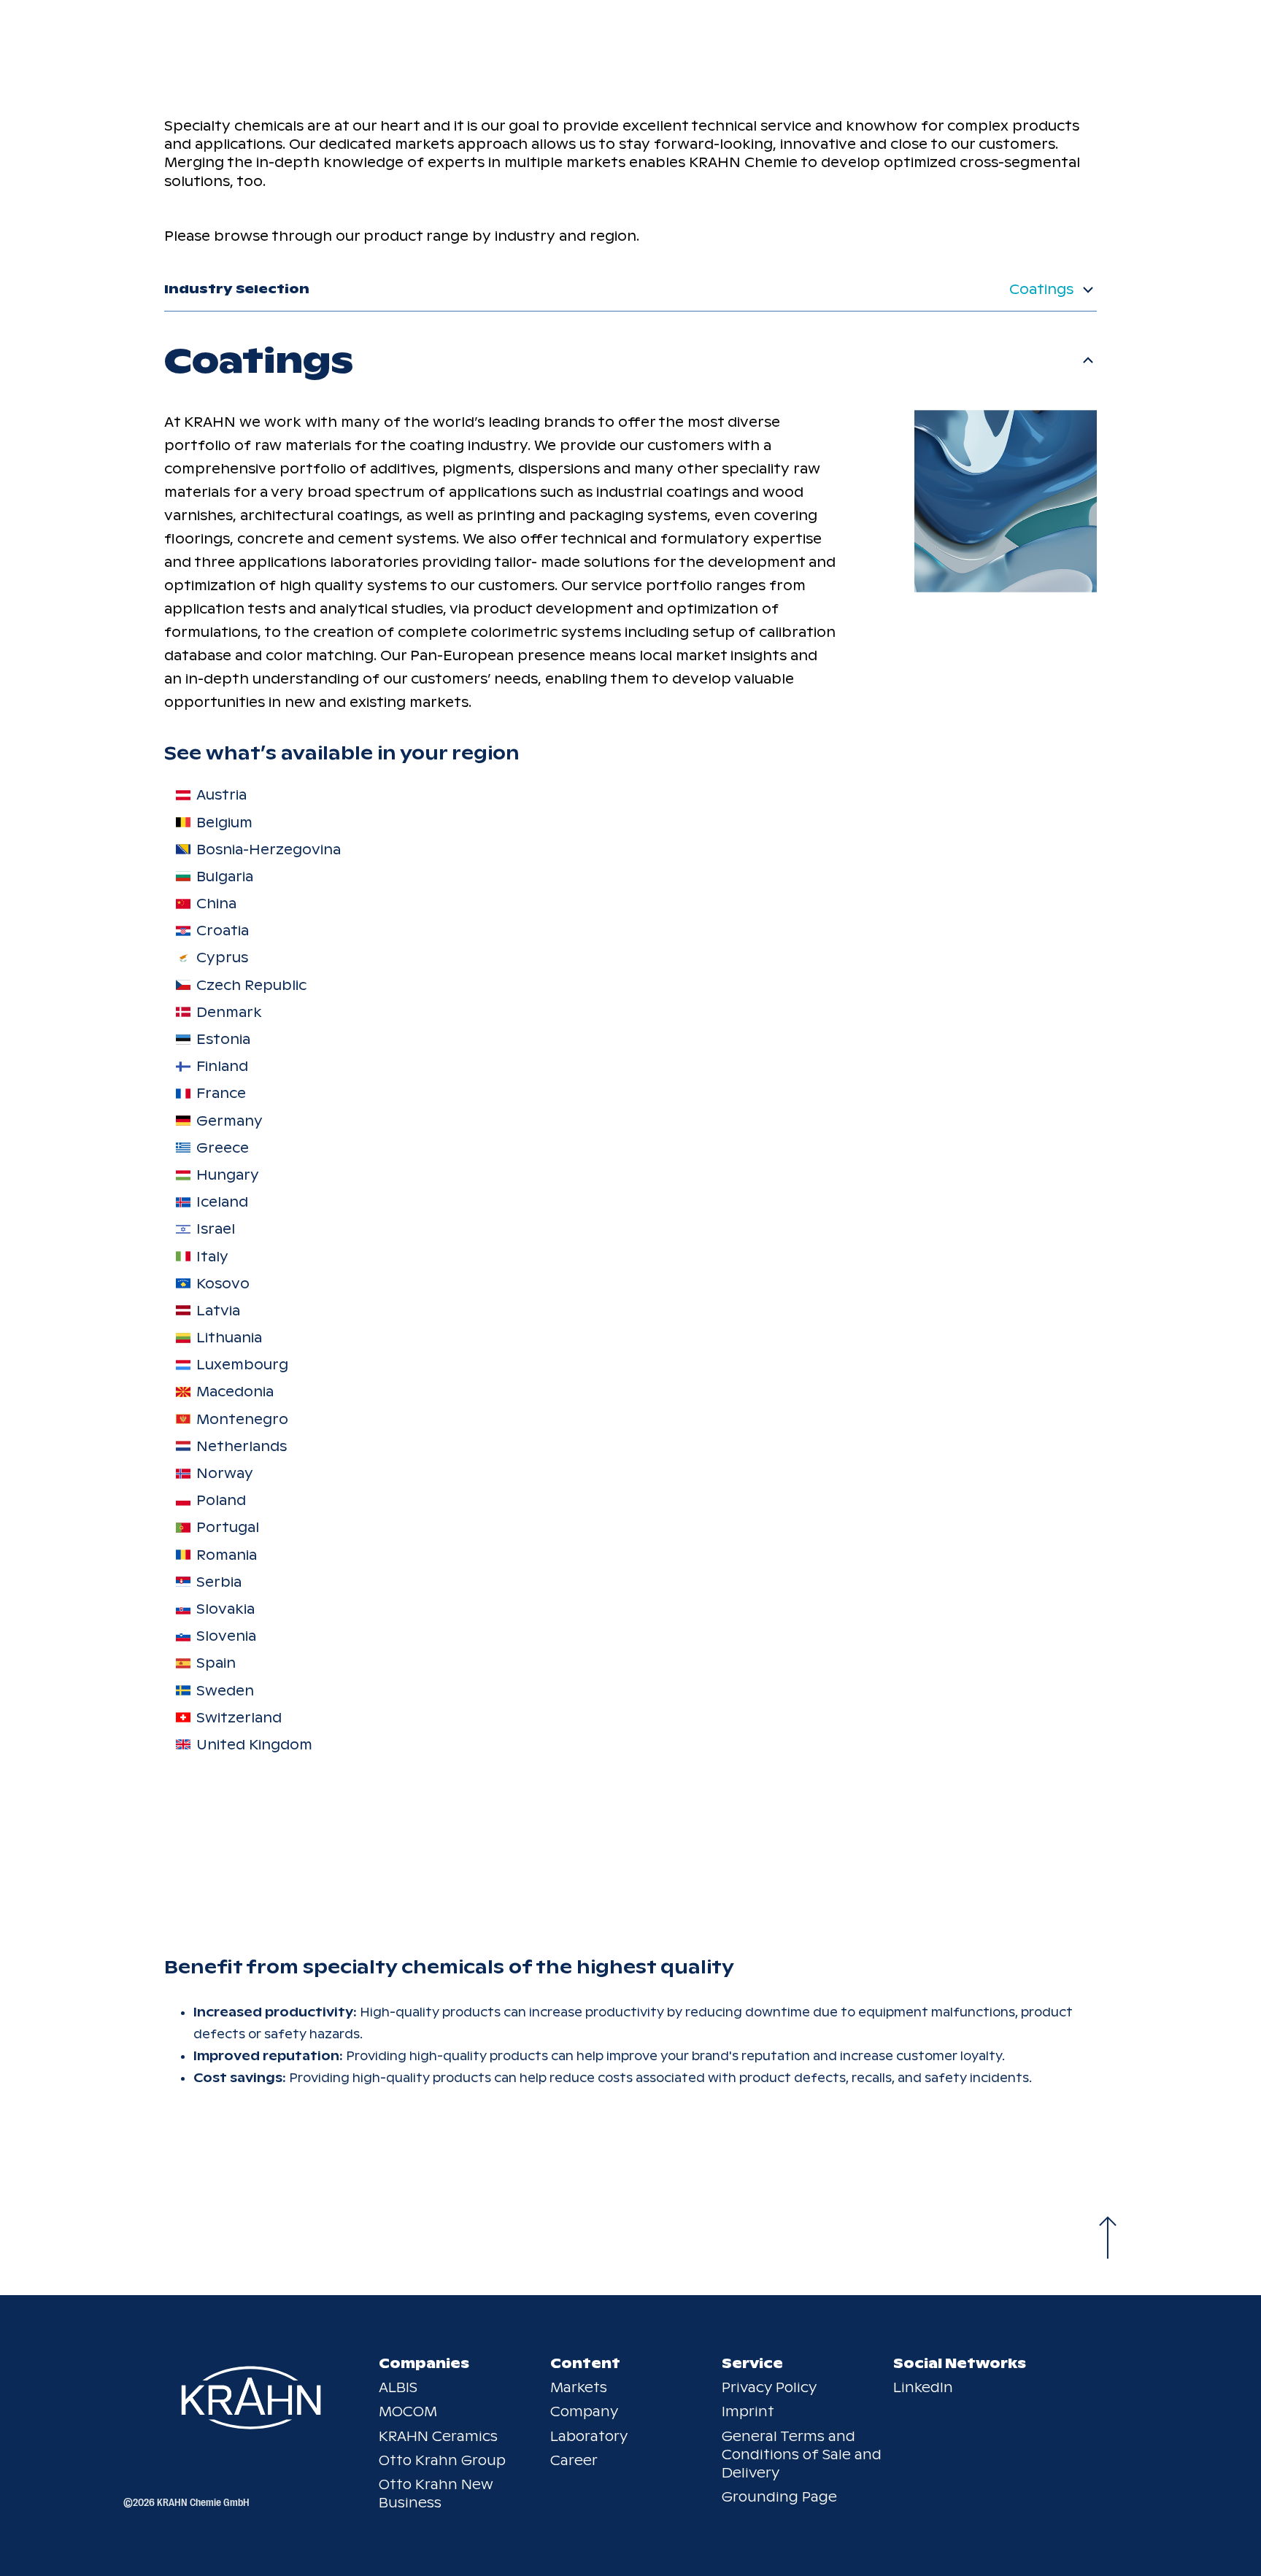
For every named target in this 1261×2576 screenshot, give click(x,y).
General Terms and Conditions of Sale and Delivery (802, 2455)
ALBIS (398, 2387)
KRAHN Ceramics (438, 2436)
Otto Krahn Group (442, 2460)
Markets (579, 2387)
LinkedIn (923, 2387)
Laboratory (589, 2436)
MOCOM (408, 2411)
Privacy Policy (769, 2387)
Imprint (748, 2411)
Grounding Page (779, 2497)
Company (584, 2411)
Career (574, 2460)
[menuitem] (501, 795)
